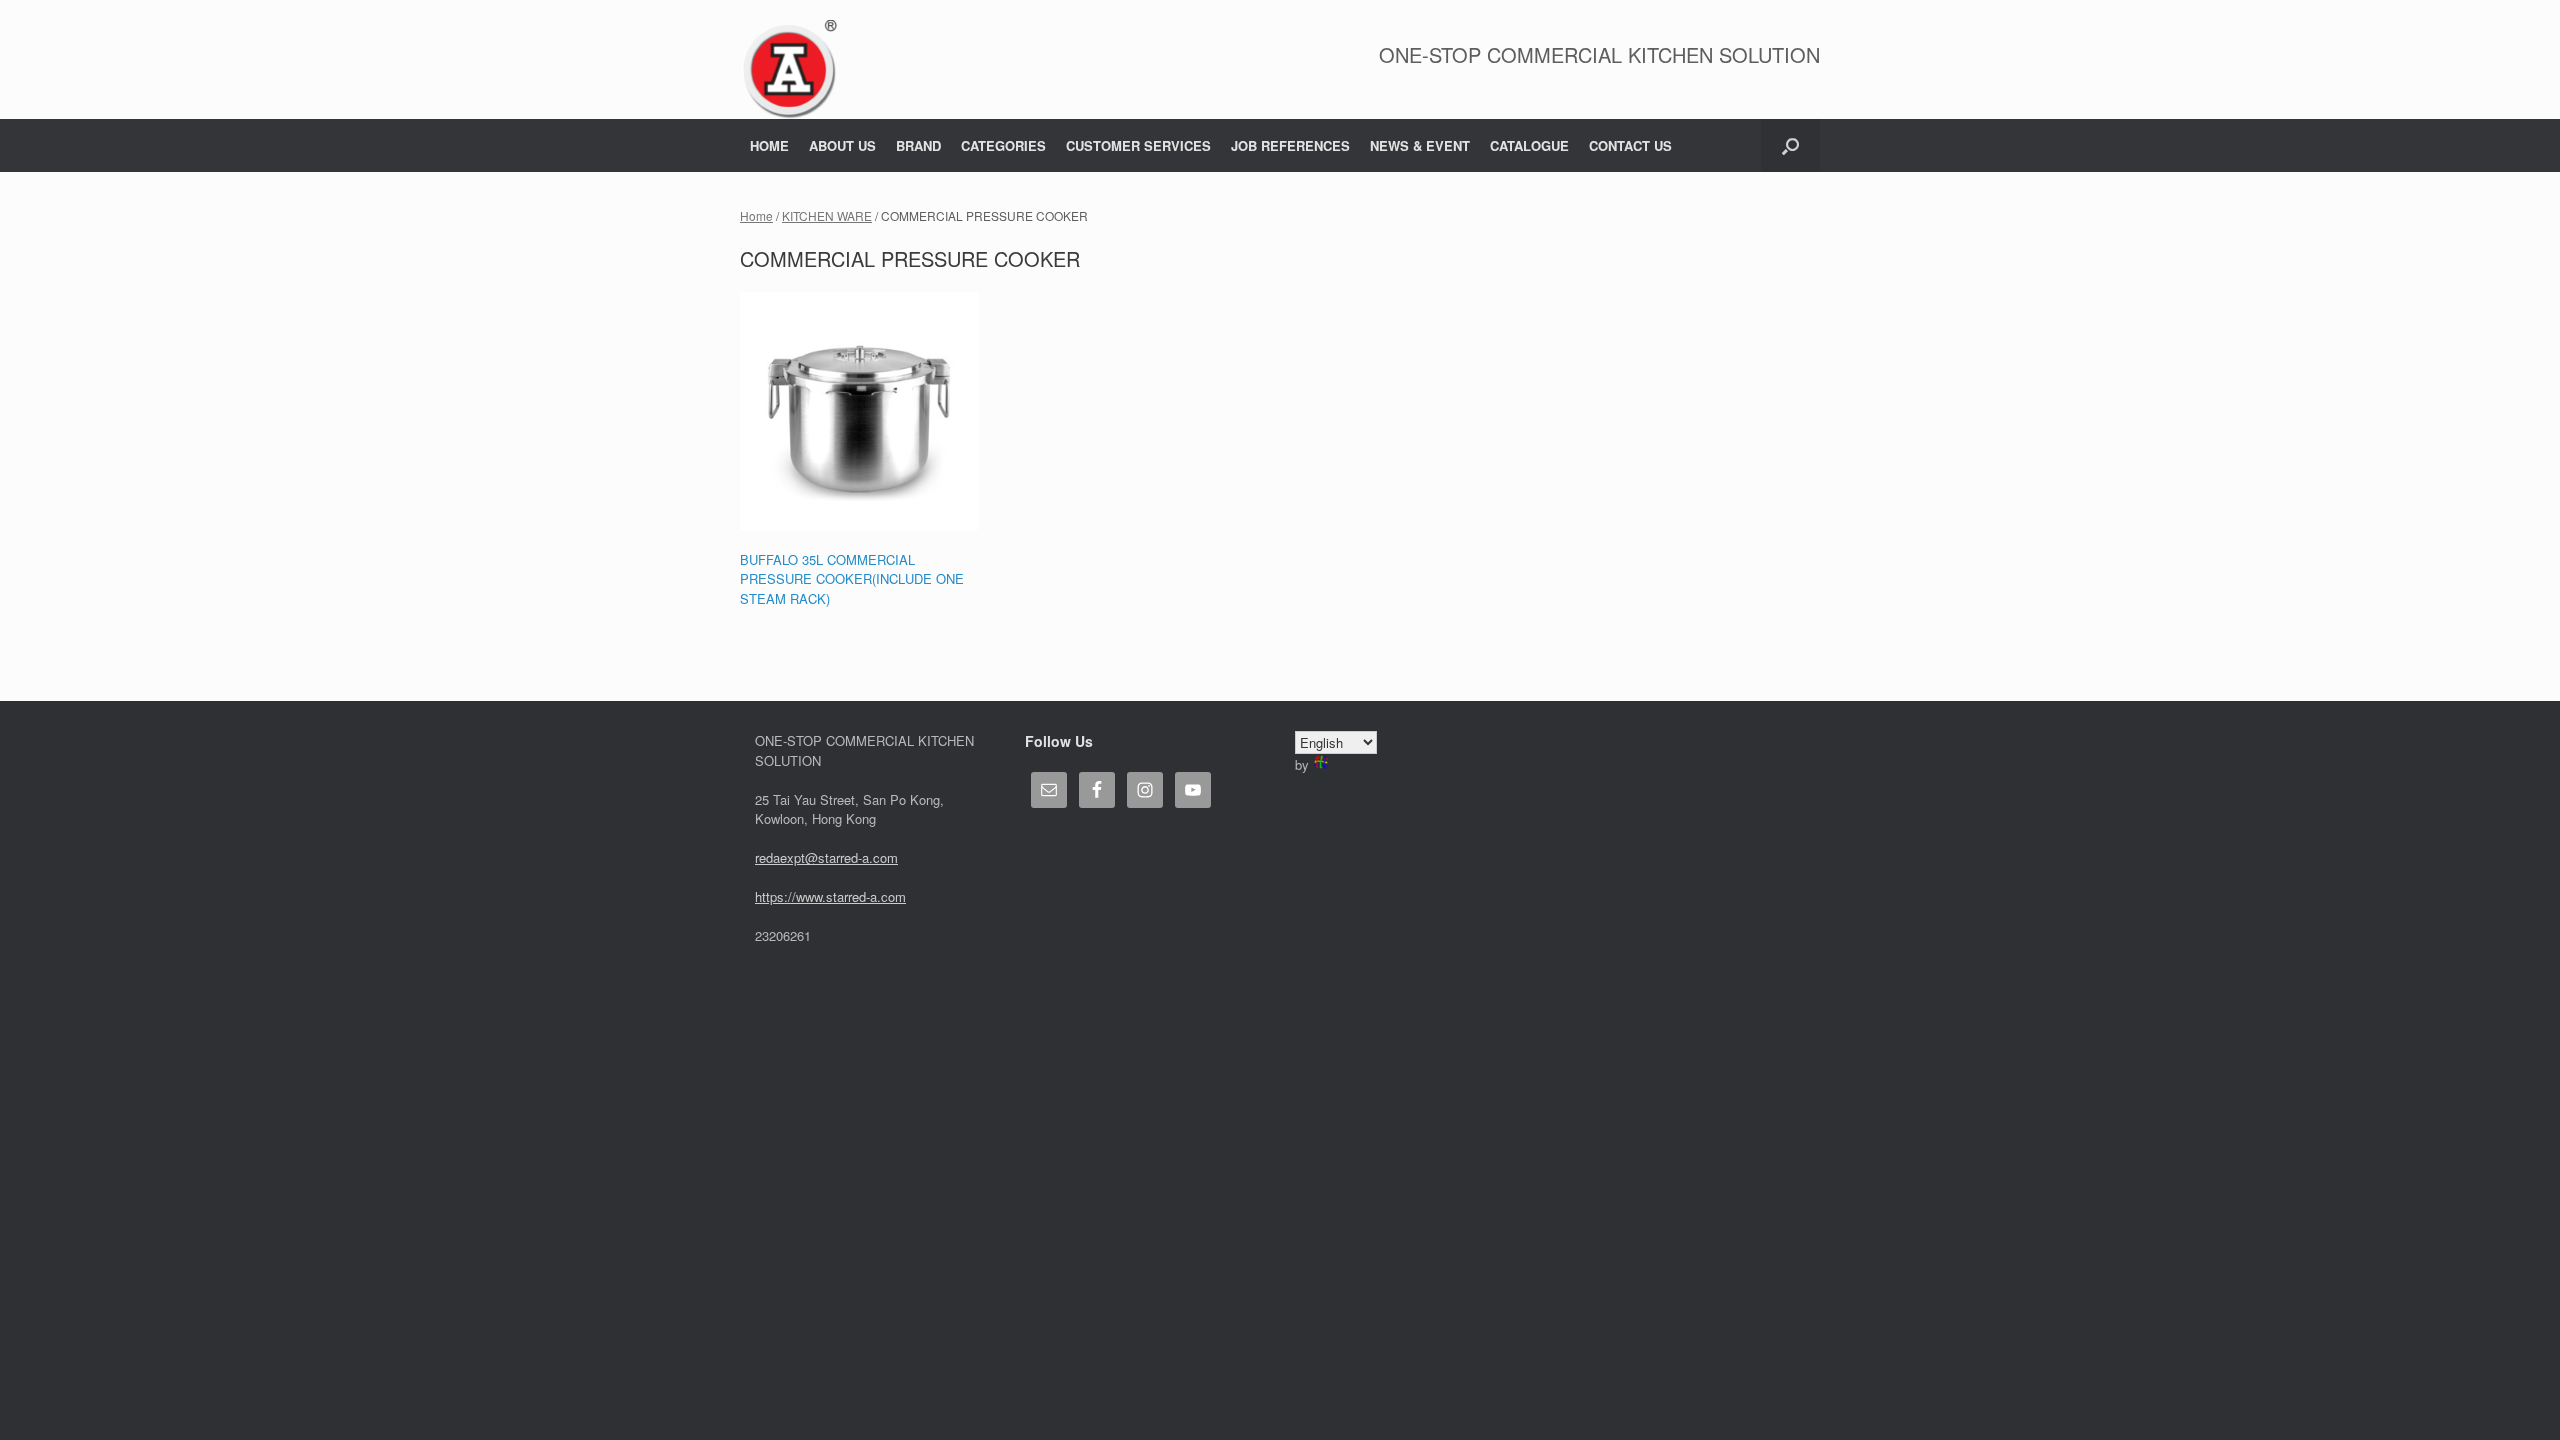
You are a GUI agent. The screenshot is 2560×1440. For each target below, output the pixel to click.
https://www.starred (810, 896)
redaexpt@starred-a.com (826, 857)
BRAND (918, 145)
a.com (888, 896)
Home (756, 215)
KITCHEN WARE (827, 215)
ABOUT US (842, 145)
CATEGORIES (1003, 145)
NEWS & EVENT (1420, 145)
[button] (1790, 145)
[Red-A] (789, 69)
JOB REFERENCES (1290, 145)
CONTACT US (1630, 145)
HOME (769, 145)
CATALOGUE (1529, 145)
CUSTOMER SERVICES (1138, 145)
